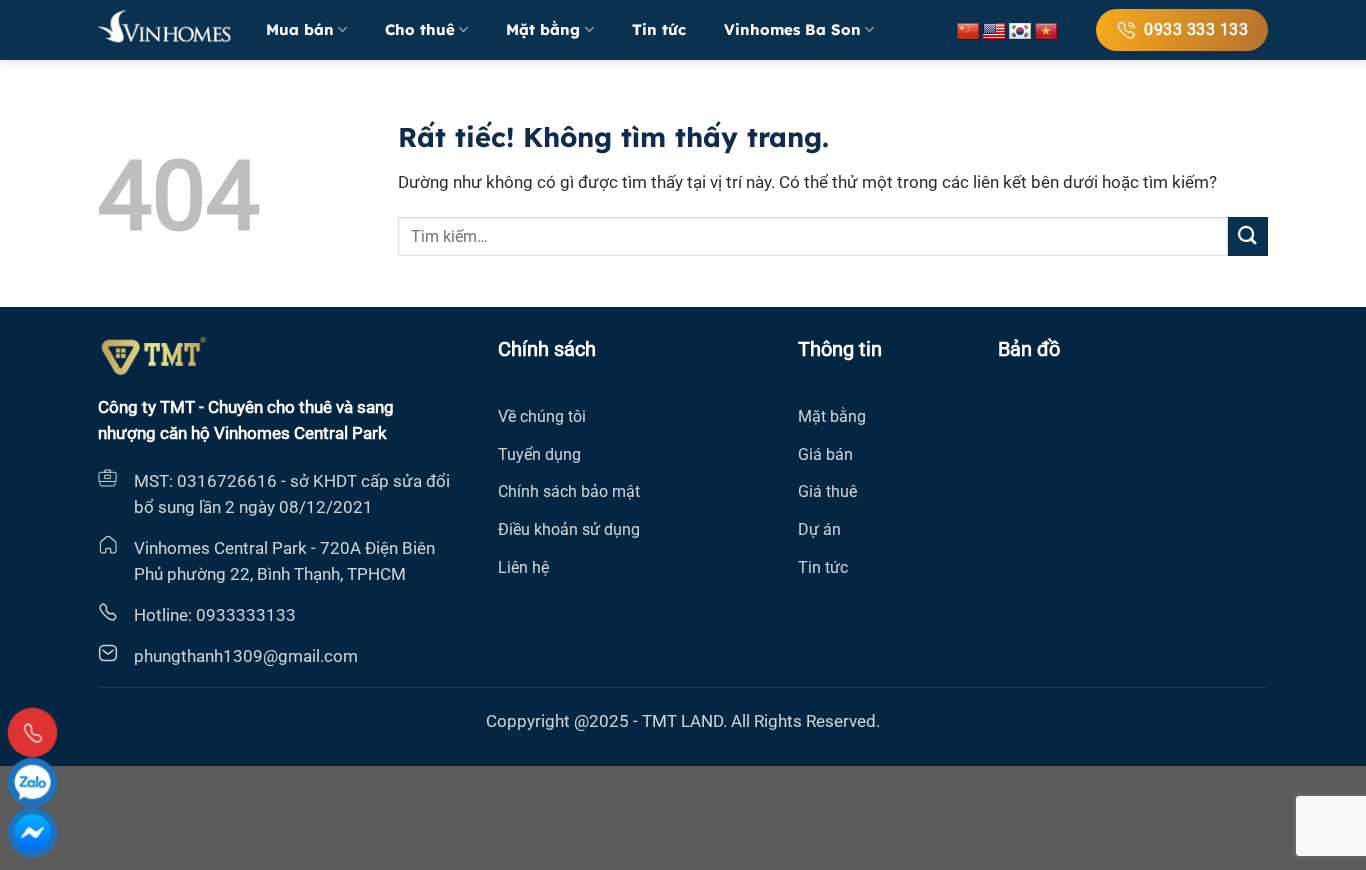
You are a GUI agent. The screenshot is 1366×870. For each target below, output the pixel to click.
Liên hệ (523, 567)
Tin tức (659, 29)
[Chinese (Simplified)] (968, 32)
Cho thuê (420, 29)
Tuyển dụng (539, 454)
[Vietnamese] (1046, 32)
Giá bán (825, 454)
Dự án (819, 529)
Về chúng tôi (542, 416)
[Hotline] (32, 732)
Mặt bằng (543, 29)
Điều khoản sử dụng (569, 529)
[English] (994, 32)
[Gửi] (1248, 236)
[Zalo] (32, 782)
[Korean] (1020, 32)
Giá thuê (827, 491)
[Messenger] (32, 832)
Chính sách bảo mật (569, 491)
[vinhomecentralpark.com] (167, 30)
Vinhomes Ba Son (792, 29)
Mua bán (300, 29)
